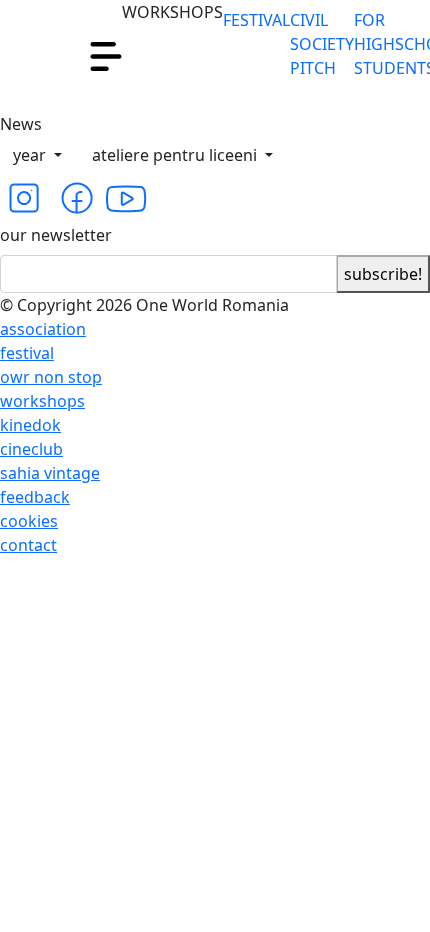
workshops (42, 401)
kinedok (30, 425)
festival (27, 353)
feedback (35, 497)
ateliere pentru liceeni (176, 155)
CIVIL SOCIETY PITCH (322, 44)
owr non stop (51, 377)
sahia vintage (50, 473)
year (31, 155)
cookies (29, 521)
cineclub (31, 449)
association (43, 329)
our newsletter (56, 235)
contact (28, 545)
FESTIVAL (256, 20)
